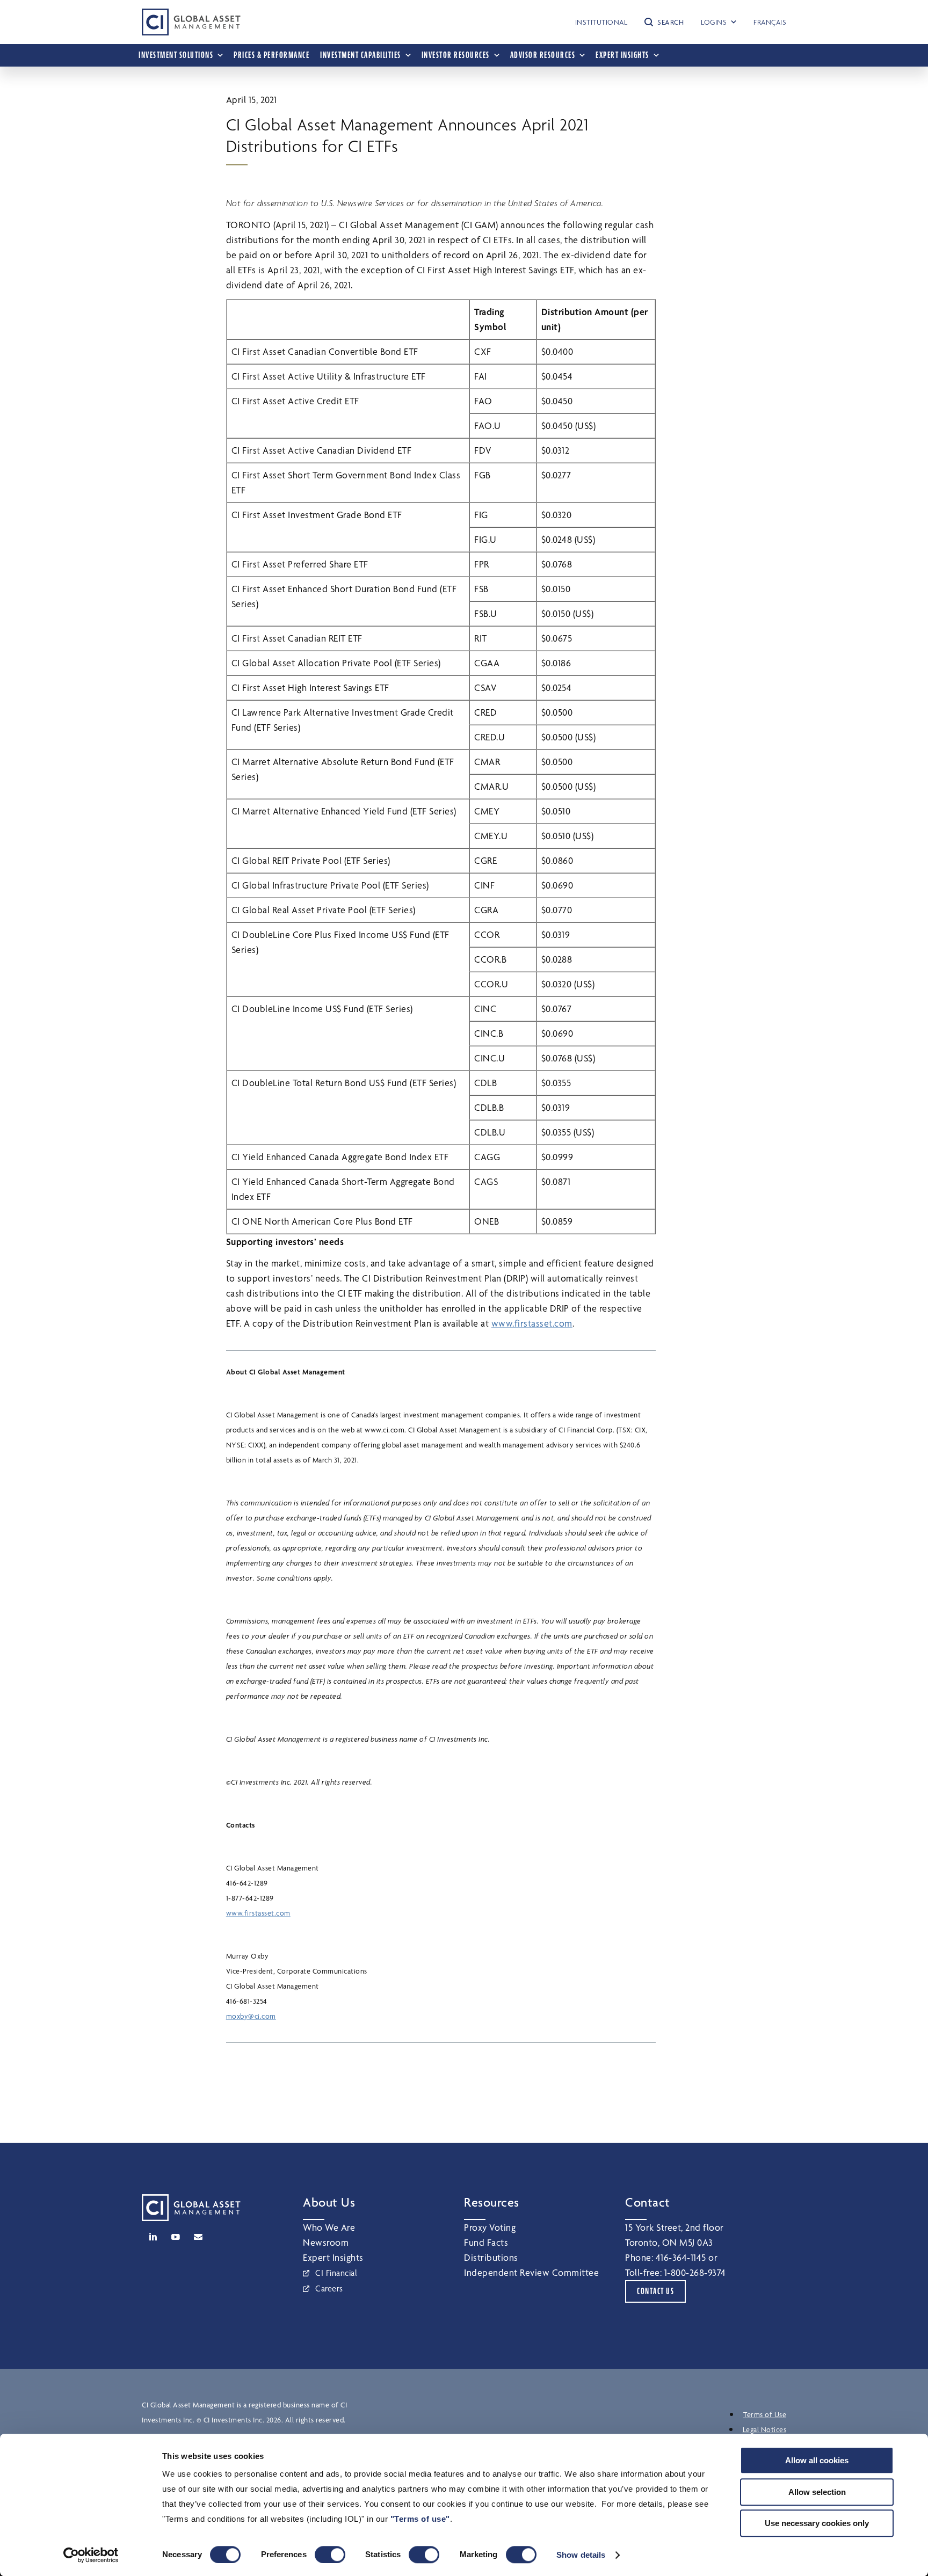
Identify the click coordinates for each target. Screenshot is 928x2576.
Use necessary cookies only (817, 2523)
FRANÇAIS (770, 22)
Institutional (601, 22)
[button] (664, 22)
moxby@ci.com (251, 2016)
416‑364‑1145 (681, 2257)
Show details (581, 2555)
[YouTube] (176, 2237)
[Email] (198, 2237)
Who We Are (329, 2227)
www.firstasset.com (532, 1323)
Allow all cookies (817, 2460)
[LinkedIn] (153, 2237)
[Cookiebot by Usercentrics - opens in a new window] (91, 2555)
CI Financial (336, 2273)
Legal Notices (765, 2429)
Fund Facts (486, 2242)
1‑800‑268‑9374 (695, 2272)
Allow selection (817, 2492)
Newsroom (326, 2242)
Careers (329, 2288)
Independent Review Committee (531, 2272)
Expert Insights (333, 2257)
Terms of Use (765, 2414)
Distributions (491, 2257)
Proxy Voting (490, 2227)
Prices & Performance (271, 55)
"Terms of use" (420, 2519)
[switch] (330, 2555)
